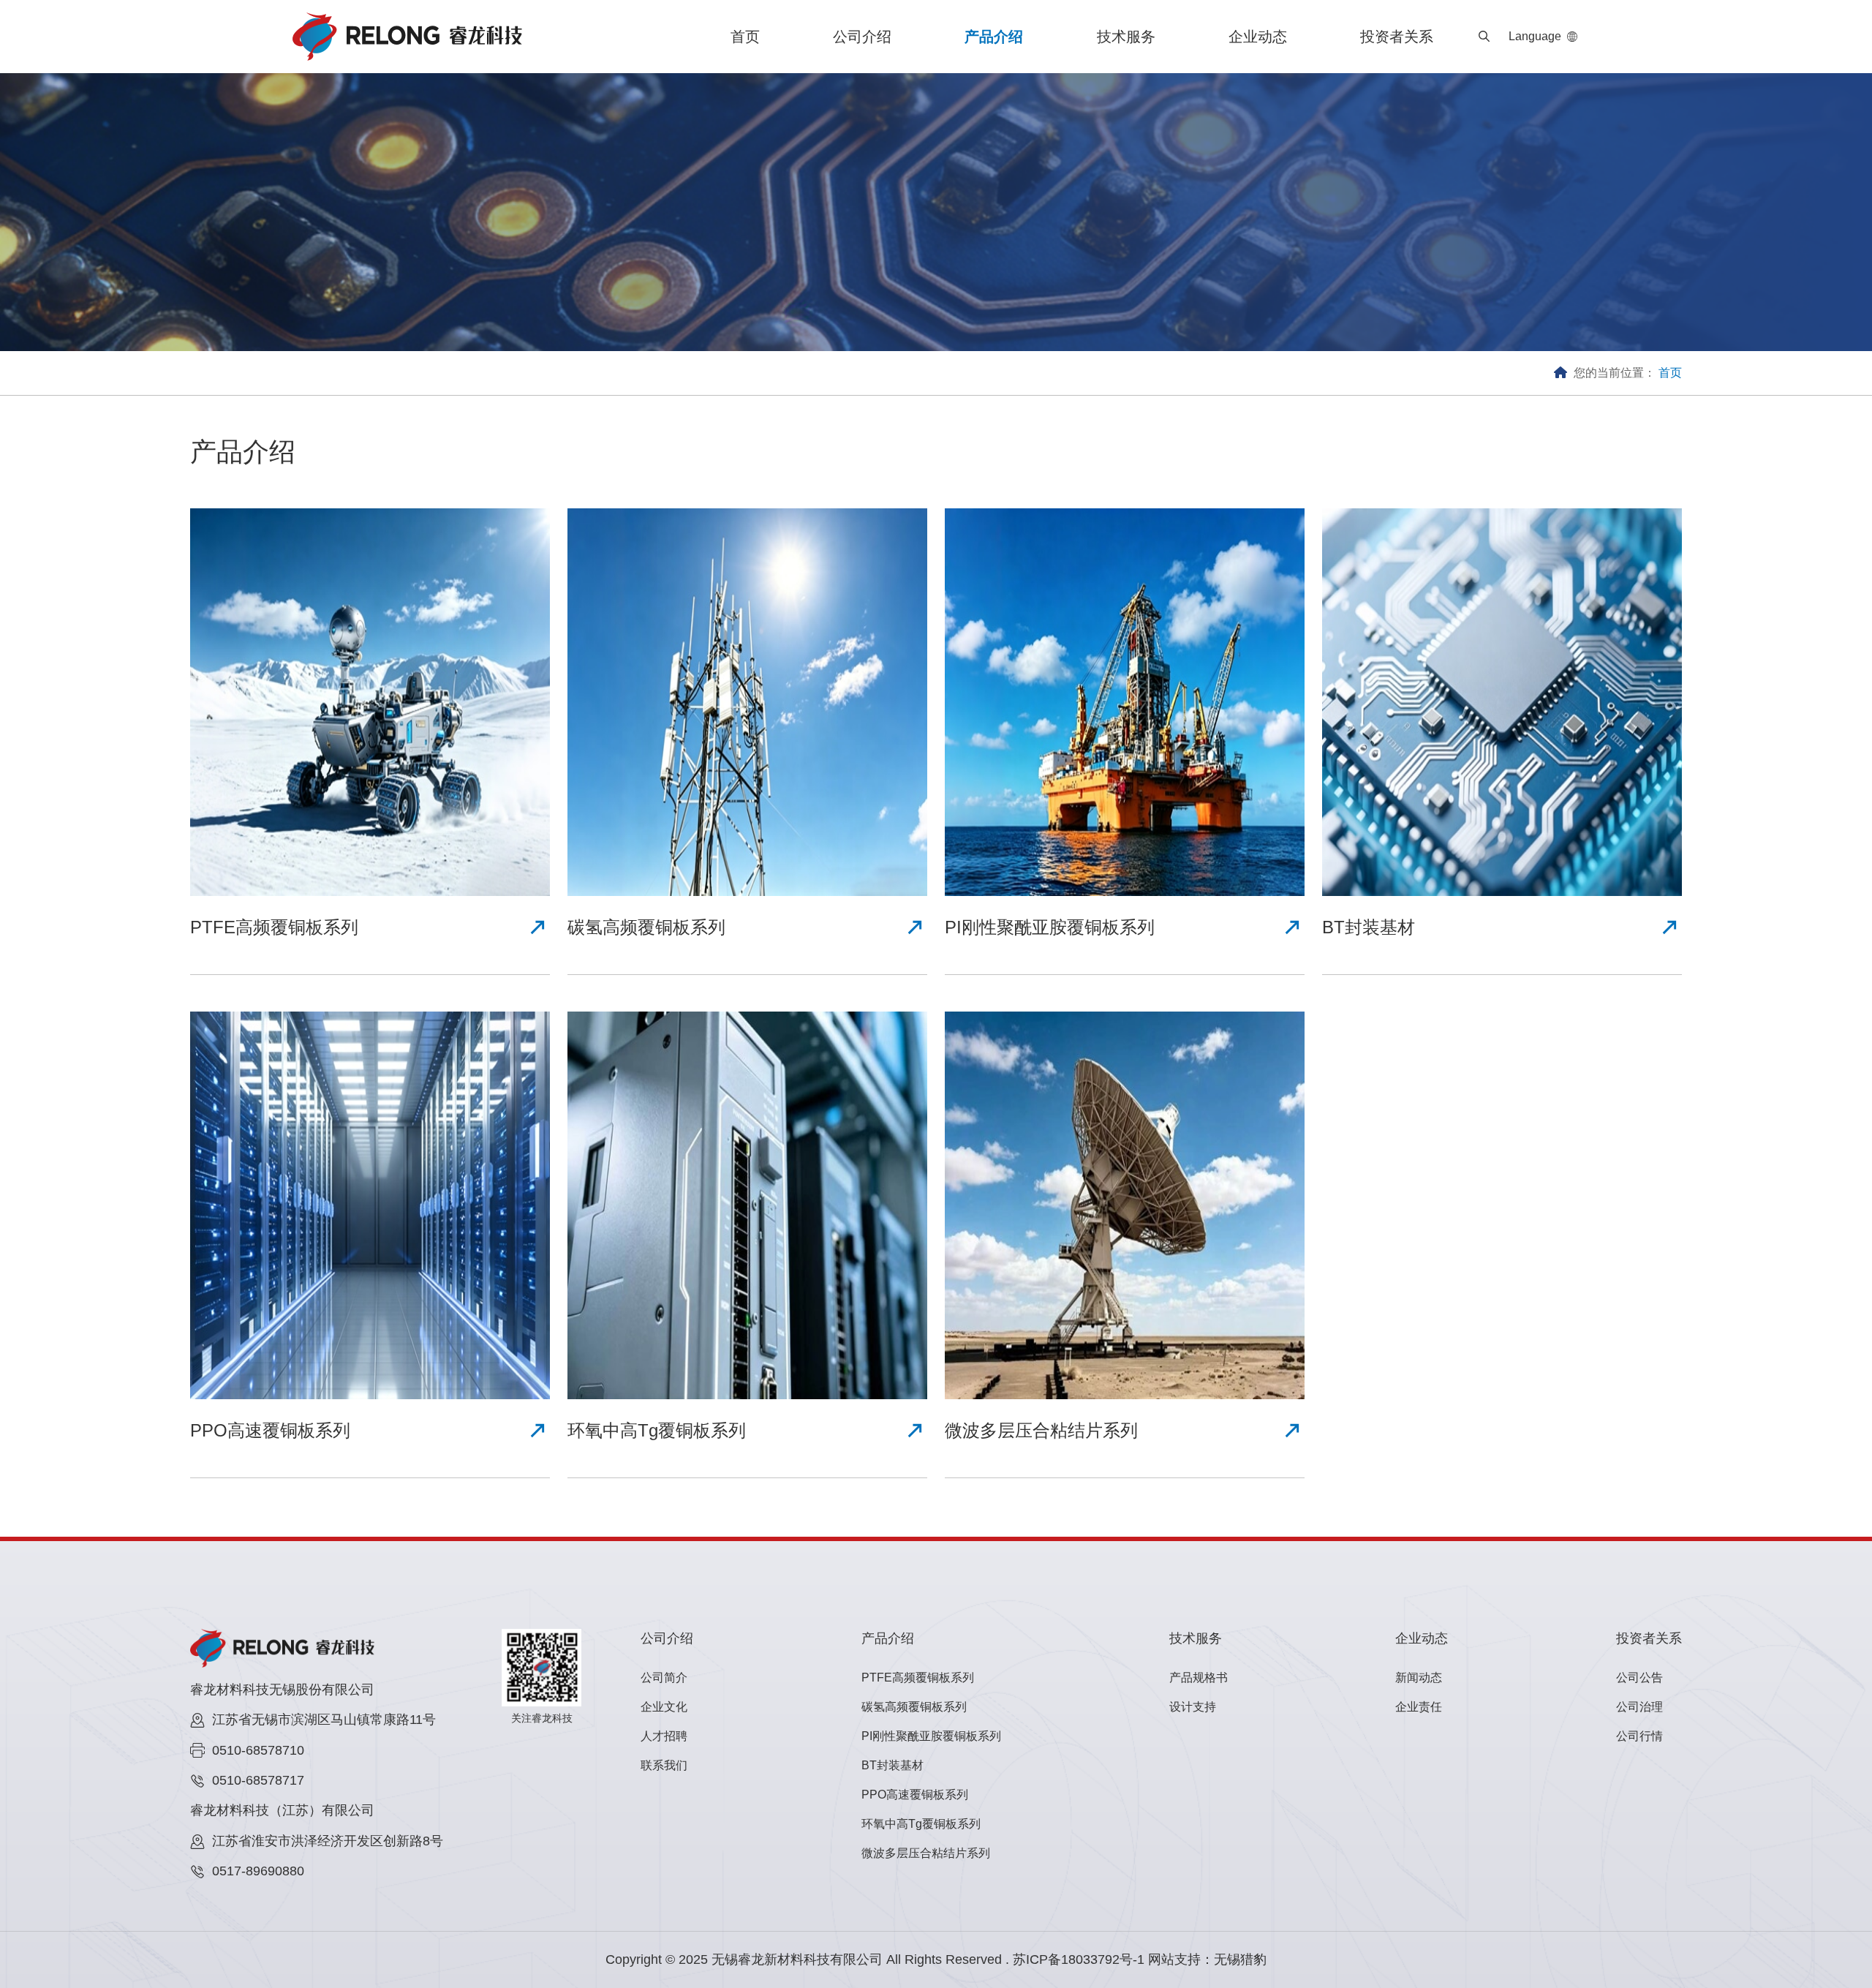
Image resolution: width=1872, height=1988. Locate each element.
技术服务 (1126, 37)
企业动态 (1258, 37)
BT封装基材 (892, 1765)
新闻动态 (1419, 1678)
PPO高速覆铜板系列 (915, 1795)
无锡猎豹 (1240, 1959)
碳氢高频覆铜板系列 (914, 1707)
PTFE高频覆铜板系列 (918, 1678)
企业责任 (1419, 1707)
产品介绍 (994, 37)
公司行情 (1639, 1736)
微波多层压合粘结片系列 (926, 1853)
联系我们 (664, 1765)
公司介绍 (862, 37)
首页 (745, 37)
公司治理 (1639, 1707)
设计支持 (1193, 1707)
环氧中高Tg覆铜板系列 (921, 1824)
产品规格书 (1199, 1678)
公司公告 (1639, 1678)
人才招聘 (664, 1736)
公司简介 (664, 1678)
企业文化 (664, 1707)
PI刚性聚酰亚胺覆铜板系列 (931, 1736)
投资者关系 (1397, 37)
